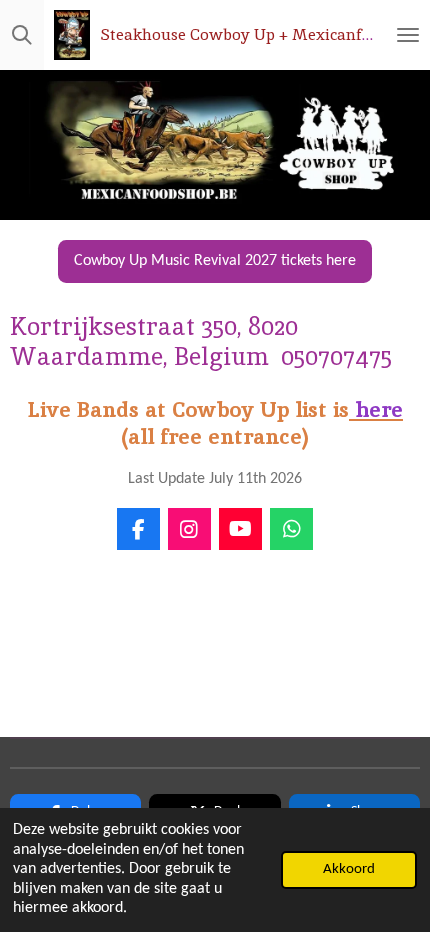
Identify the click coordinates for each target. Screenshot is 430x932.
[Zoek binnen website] (22, 35)
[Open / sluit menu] (408, 35)
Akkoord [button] (349, 869)
